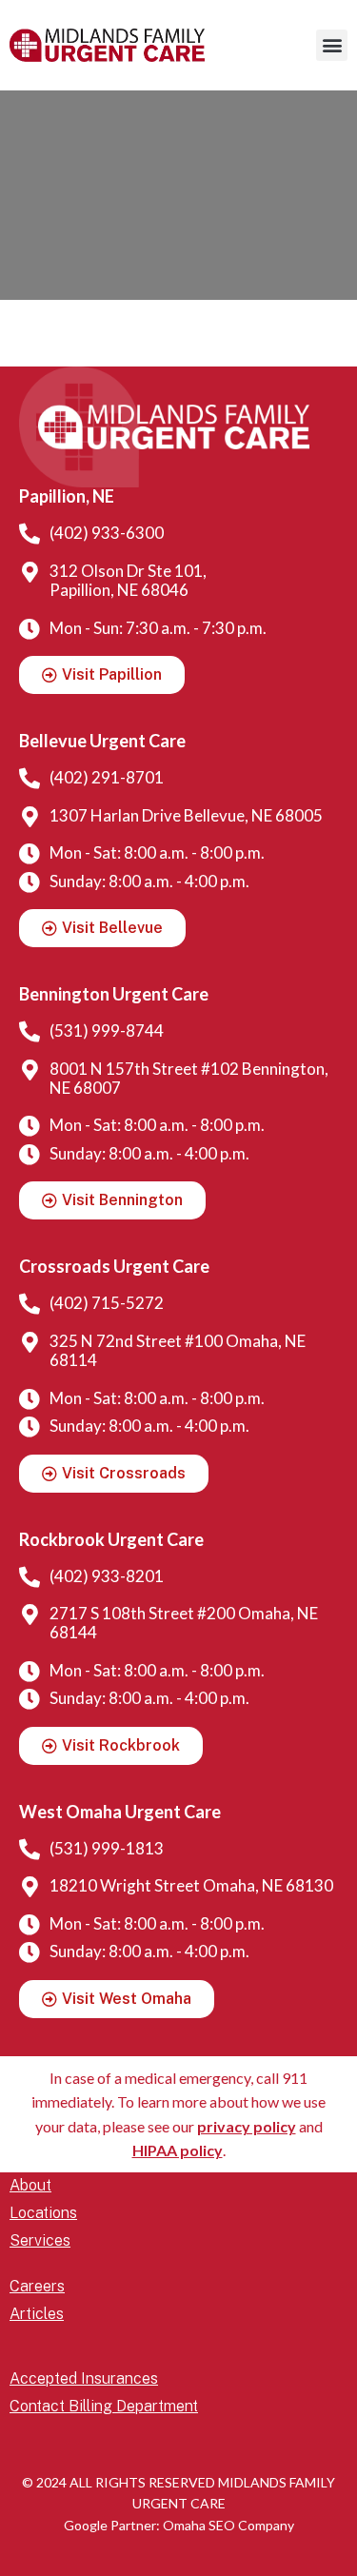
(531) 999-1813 (107, 1848)
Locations (43, 2213)
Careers (37, 2286)
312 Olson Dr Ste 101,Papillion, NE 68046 (128, 580)
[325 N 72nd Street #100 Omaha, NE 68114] (30, 1342)
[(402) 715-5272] (30, 1304)
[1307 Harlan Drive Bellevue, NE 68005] (30, 817)
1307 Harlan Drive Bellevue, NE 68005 (186, 815)
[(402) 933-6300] (30, 534)
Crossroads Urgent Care (114, 1266)
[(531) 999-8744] (30, 1032)
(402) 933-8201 (107, 1576)
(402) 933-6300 (107, 533)
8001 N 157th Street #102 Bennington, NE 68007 (189, 1078)
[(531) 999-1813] (30, 1850)
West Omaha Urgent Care (120, 1812)
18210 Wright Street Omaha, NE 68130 (191, 1885)
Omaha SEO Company (228, 2525)
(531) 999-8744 (107, 1030)
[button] (332, 45)
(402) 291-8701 (107, 777)
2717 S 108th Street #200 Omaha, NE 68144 (184, 1623)
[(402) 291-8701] (30, 779)
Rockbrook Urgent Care (111, 1539)
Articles (37, 2314)
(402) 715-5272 (107, 1303)
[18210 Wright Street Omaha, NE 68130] (30, 1887)
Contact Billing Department (104, 2406)
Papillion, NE (67, 496)
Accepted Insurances (84, 2378)
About (30, 2185)
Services (40, 2240)
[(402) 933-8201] (30, 1577)
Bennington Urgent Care (114, 994)
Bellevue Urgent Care (102, 741)
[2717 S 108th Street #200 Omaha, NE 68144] (30, 1615)
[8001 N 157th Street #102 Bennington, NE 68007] (30, 1070)
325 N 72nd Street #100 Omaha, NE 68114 (178, 1350)
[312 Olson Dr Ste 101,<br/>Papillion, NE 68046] (30, 572)
